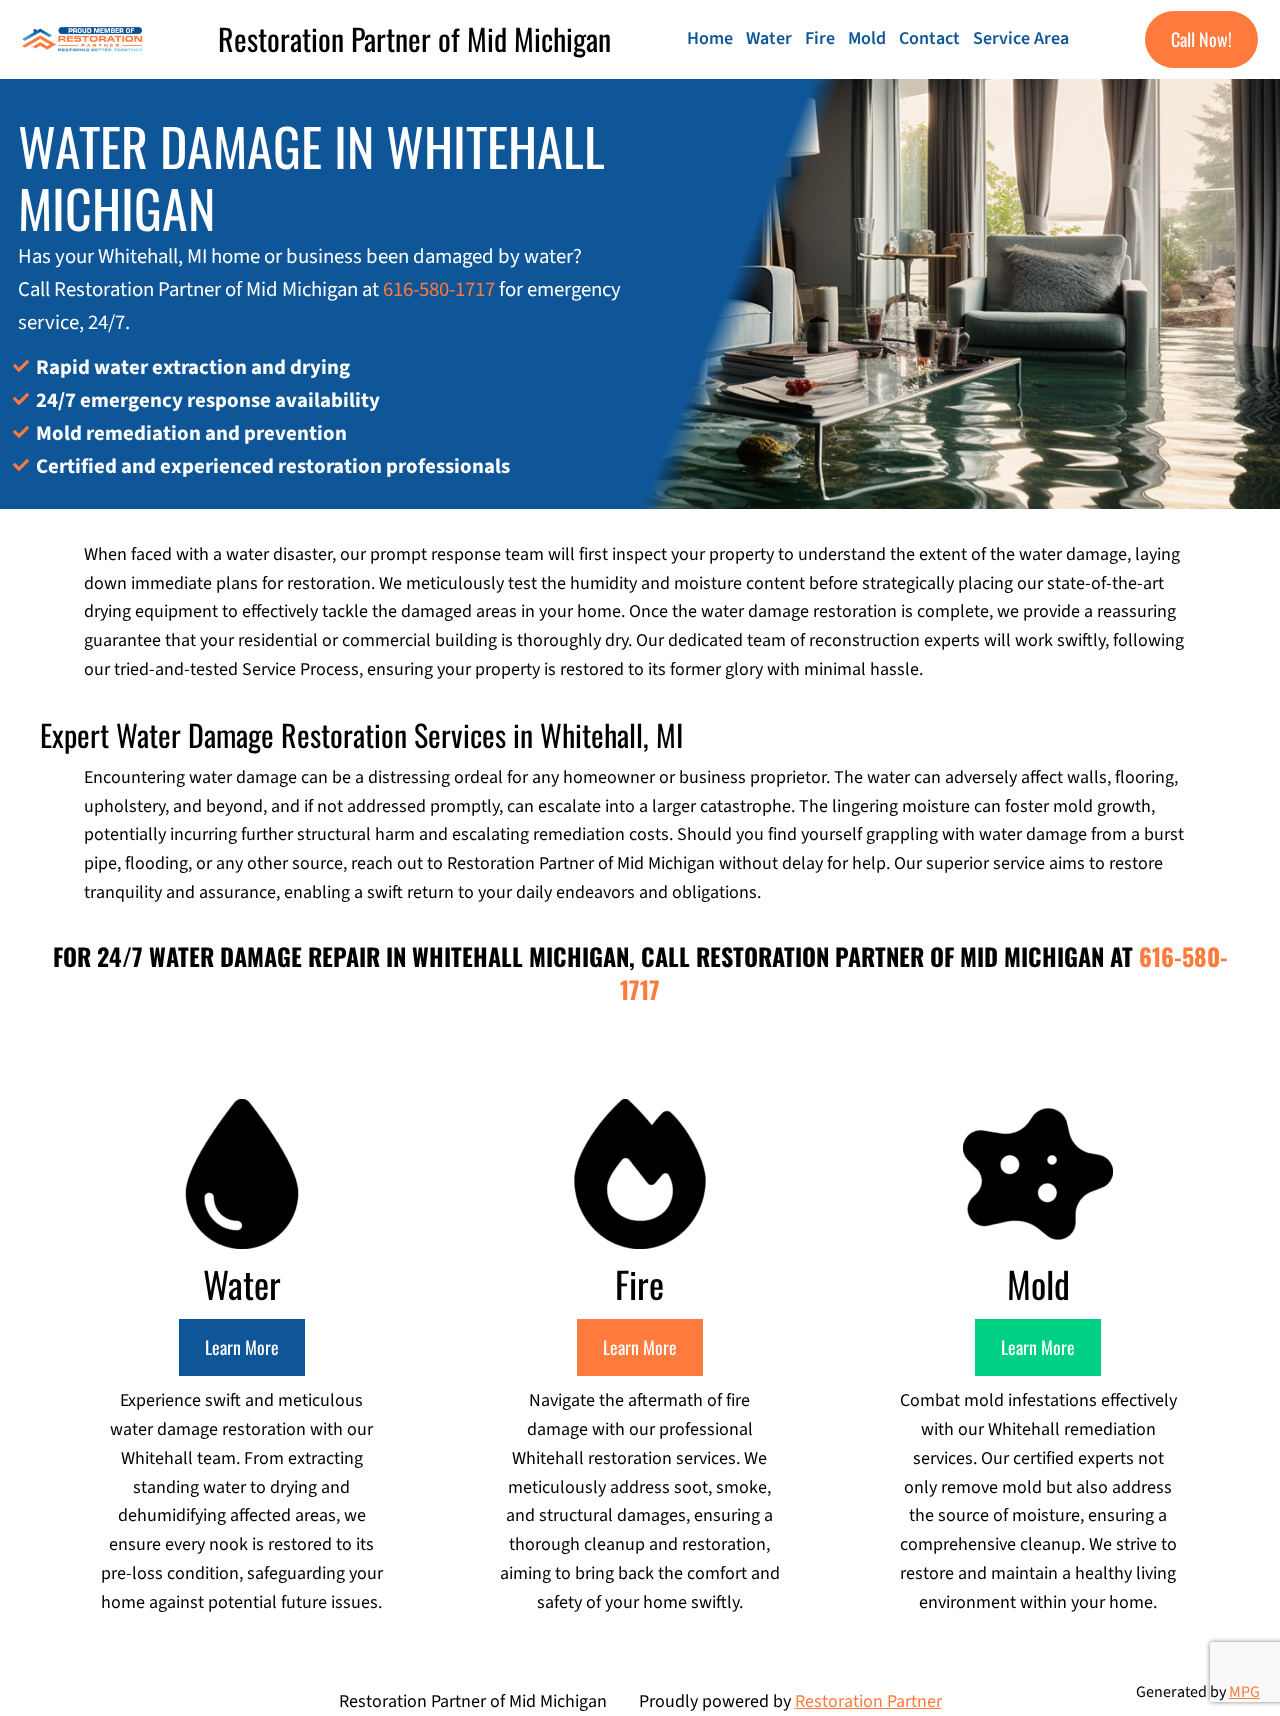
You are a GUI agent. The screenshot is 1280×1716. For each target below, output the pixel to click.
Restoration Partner (868, 1701)
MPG (1244, 1692)
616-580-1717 (439, 289)
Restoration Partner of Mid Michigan (414, 38)
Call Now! (1201, 39)
